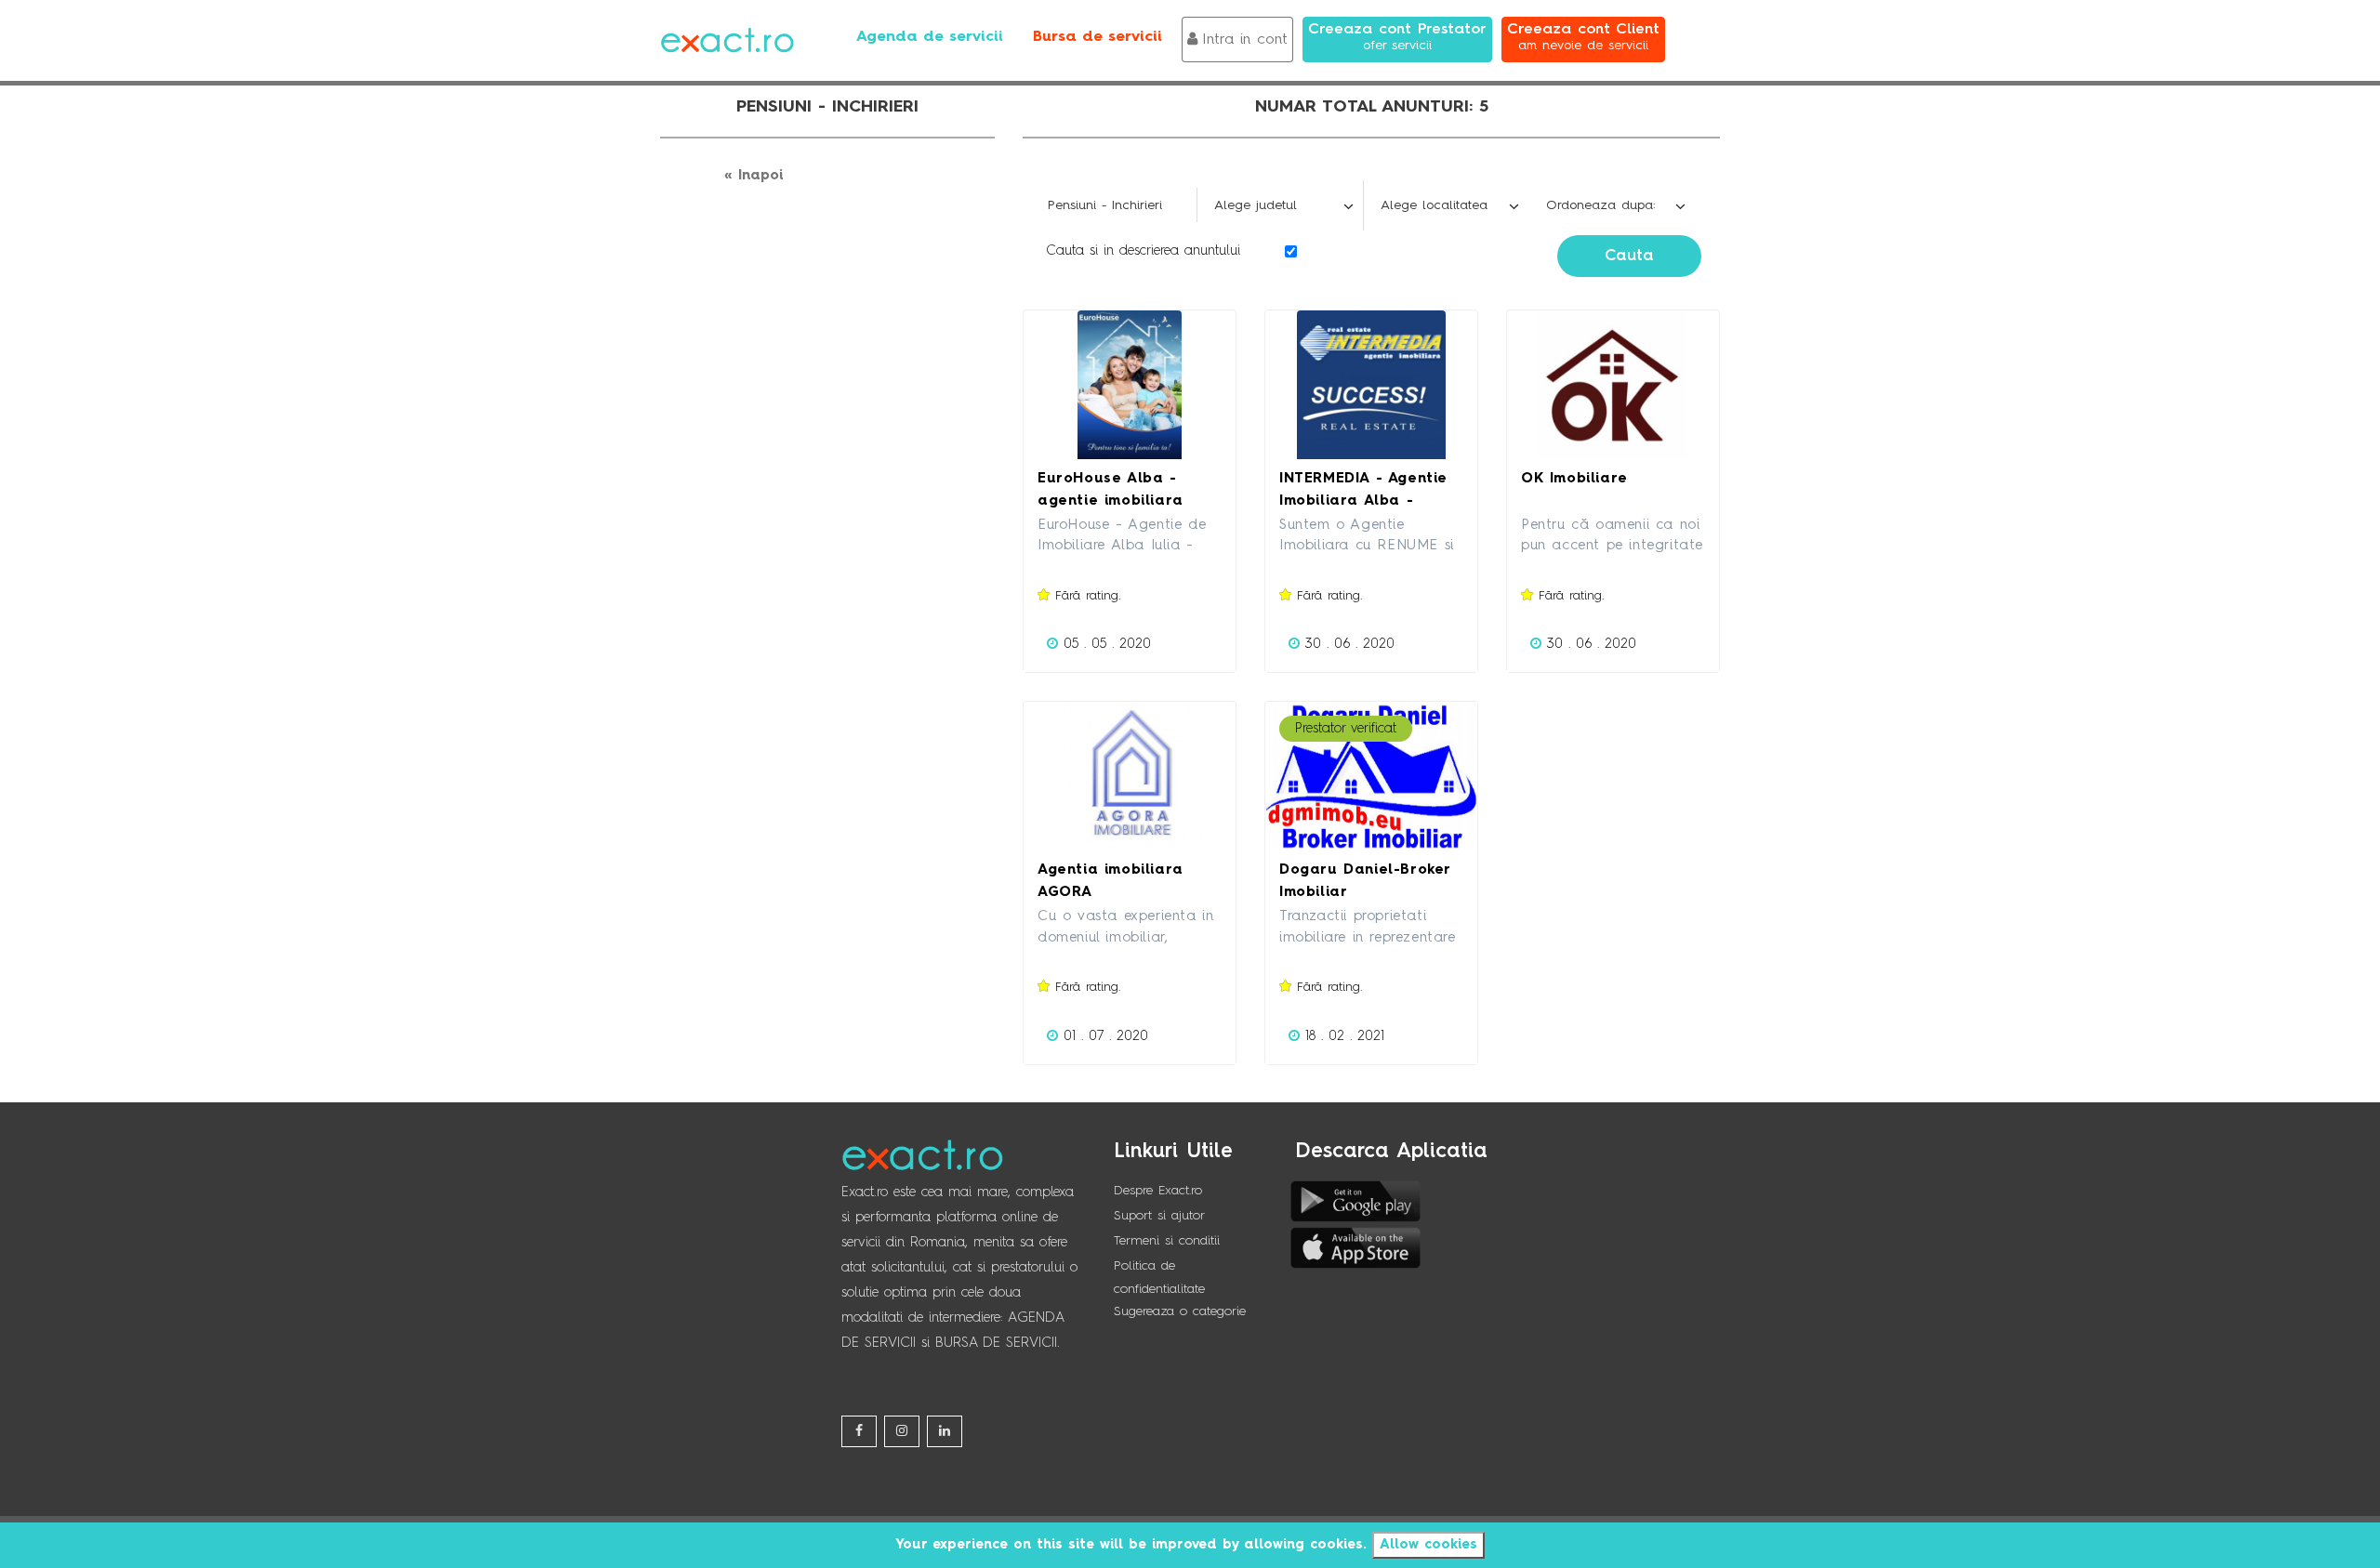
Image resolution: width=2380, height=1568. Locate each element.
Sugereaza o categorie (1180, 1311)
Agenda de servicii (930, 37)
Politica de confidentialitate (1159, 1278)
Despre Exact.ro (1158, 1191)
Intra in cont (1245, 40)
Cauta (1629, 256)
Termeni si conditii (1167, 1241)
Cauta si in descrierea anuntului (1143, 251)
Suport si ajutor (1159, 1216)
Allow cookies (1428, 1545)
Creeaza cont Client (1583, 37)
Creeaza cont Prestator (1397, 37)
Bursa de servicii (1097, 37)
